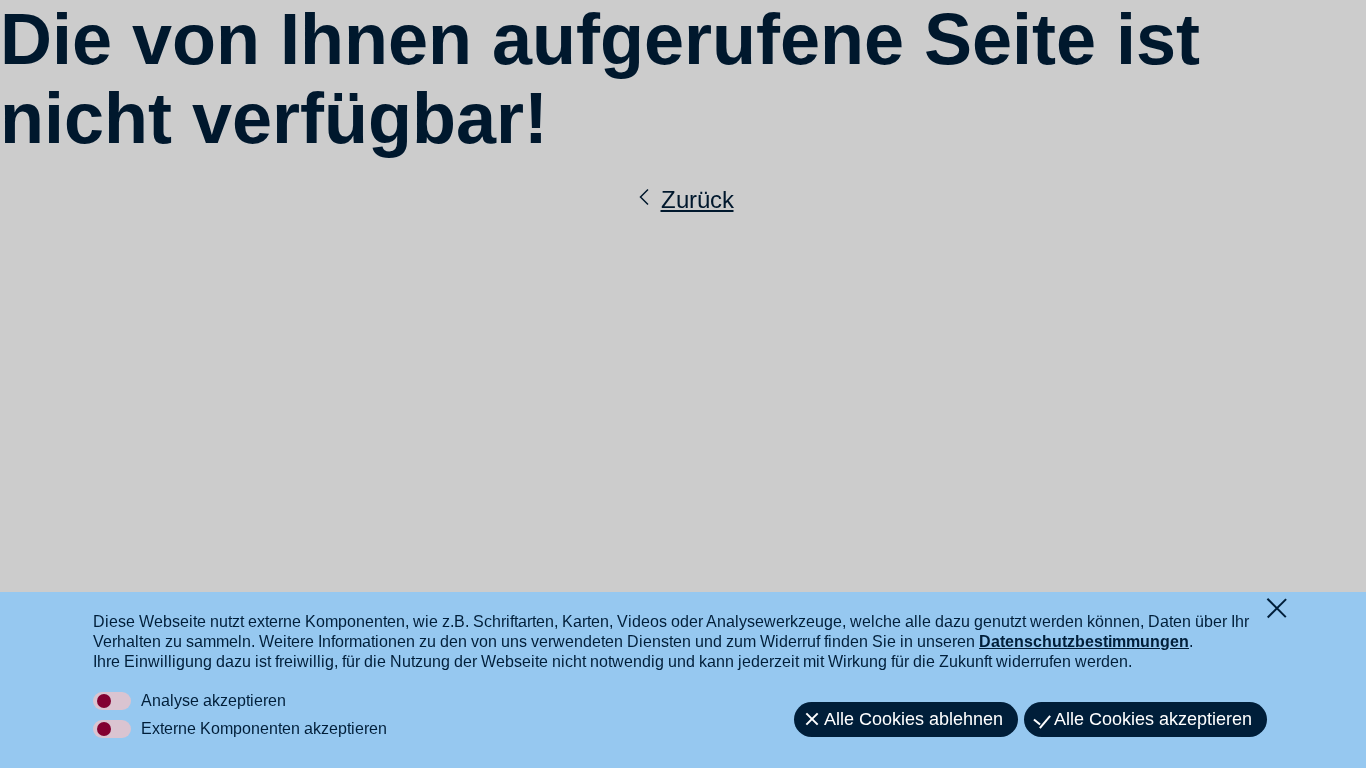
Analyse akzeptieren (213, 700)
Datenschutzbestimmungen (1084, 641)
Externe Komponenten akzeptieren (264, 728)
